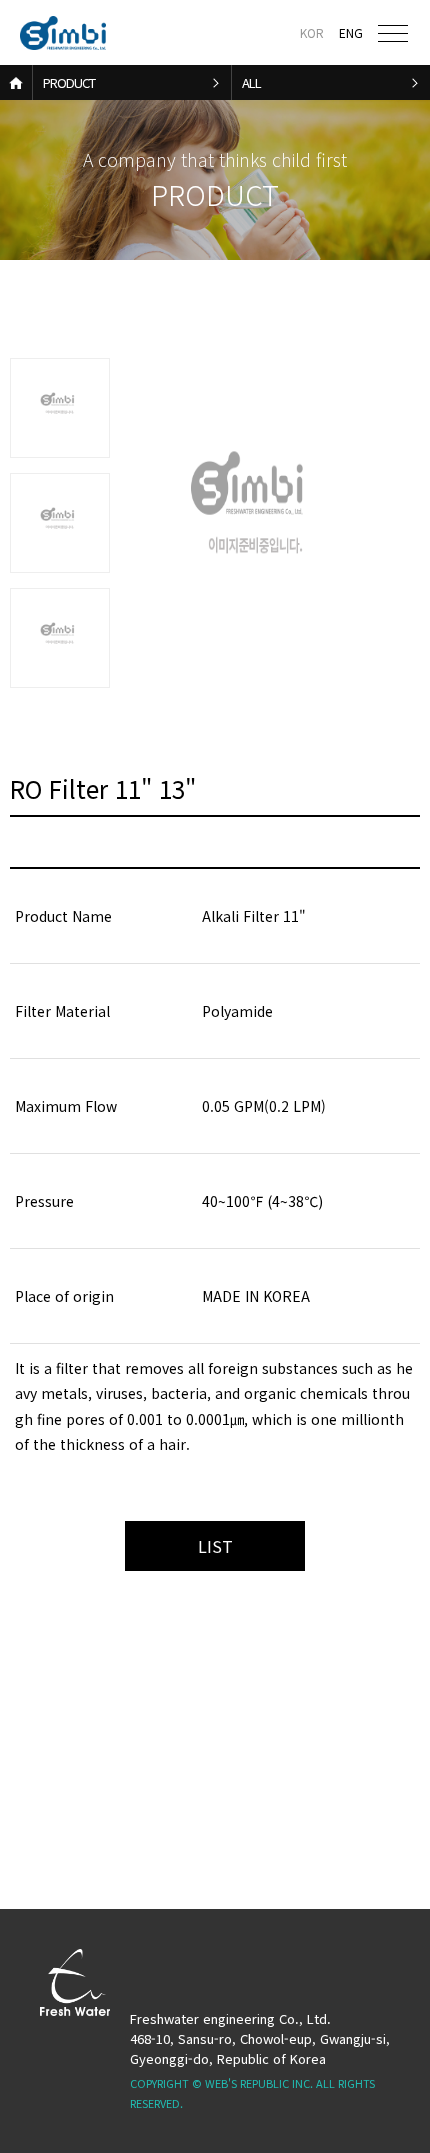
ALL (251, 82)
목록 (215, 1546)
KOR (312, 32)
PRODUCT (69, 82)
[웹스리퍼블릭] (67, 33)
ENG (351, 32)
